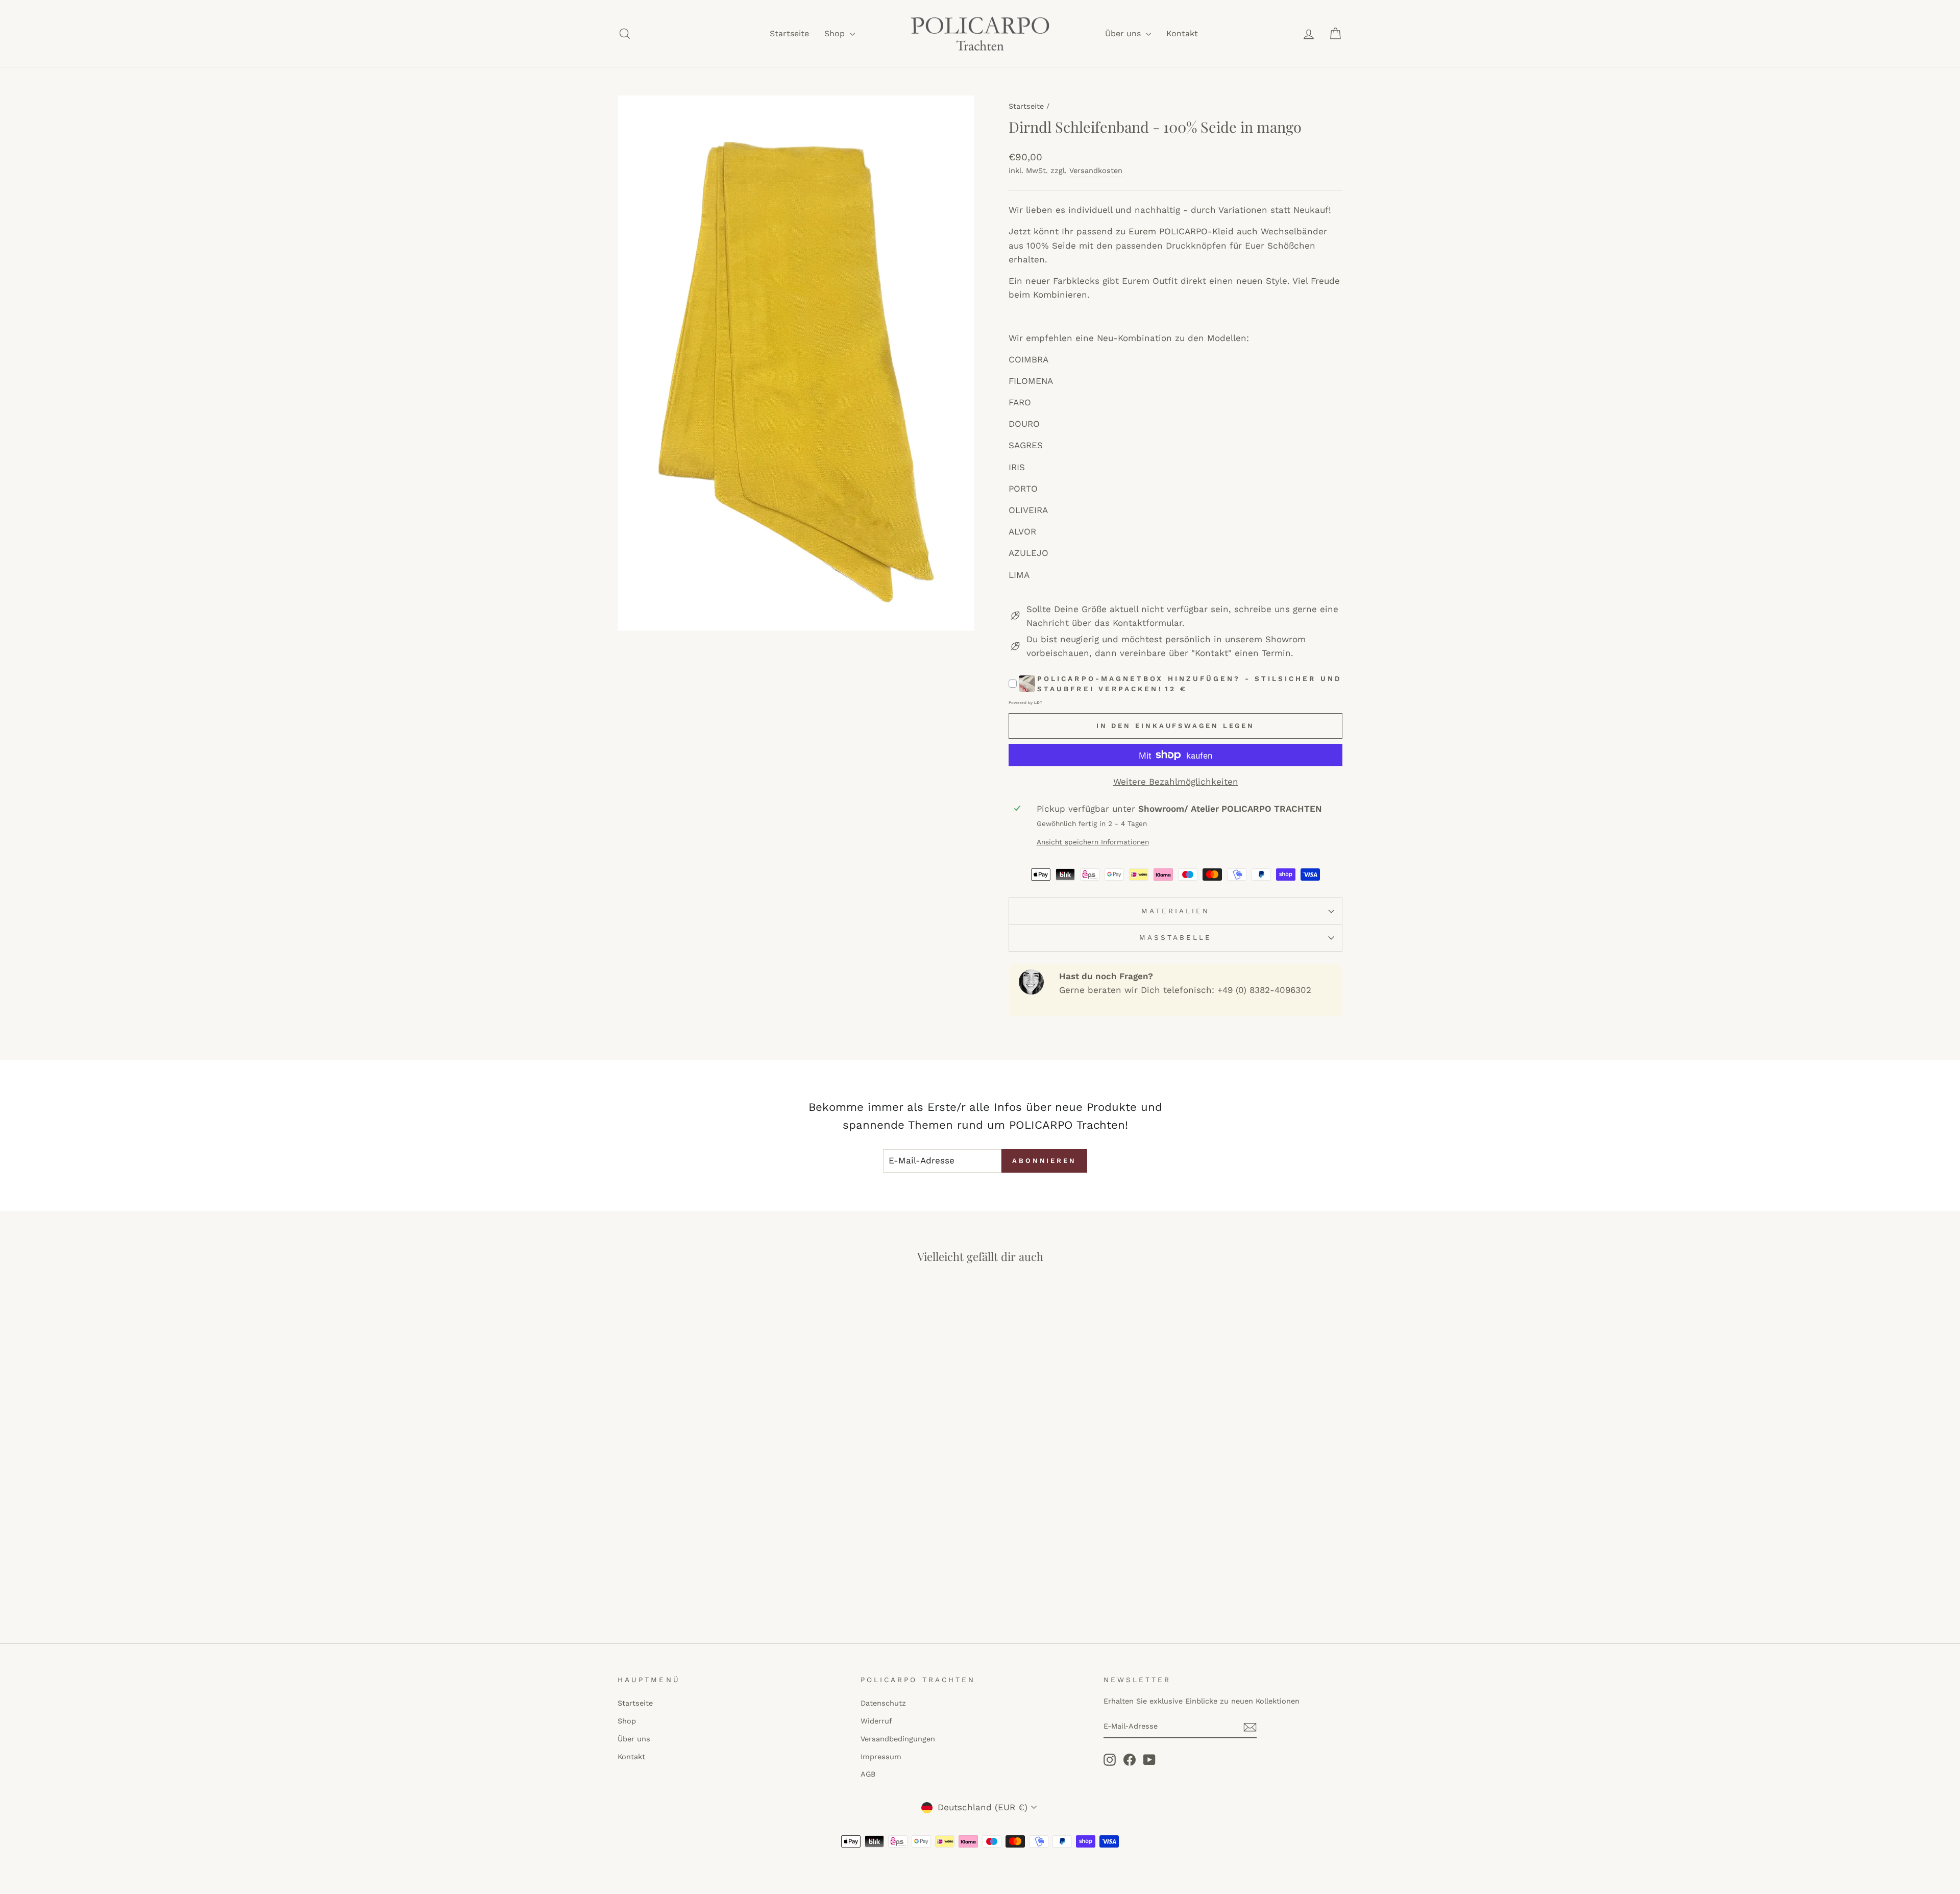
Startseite (789, 33)
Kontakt (1182, 33)
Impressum (881, 1757)
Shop (836, 33)
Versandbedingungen (898, 1739)
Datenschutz (883, 1703)
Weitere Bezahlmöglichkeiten (1176, 782)
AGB (868, 1774)
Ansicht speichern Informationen (1093, 842)
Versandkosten (1096, 171)
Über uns (1124, 33)
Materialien (1176, 911)
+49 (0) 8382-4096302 (1264, 990)
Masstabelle (1176, 937)
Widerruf (876, 1721)
